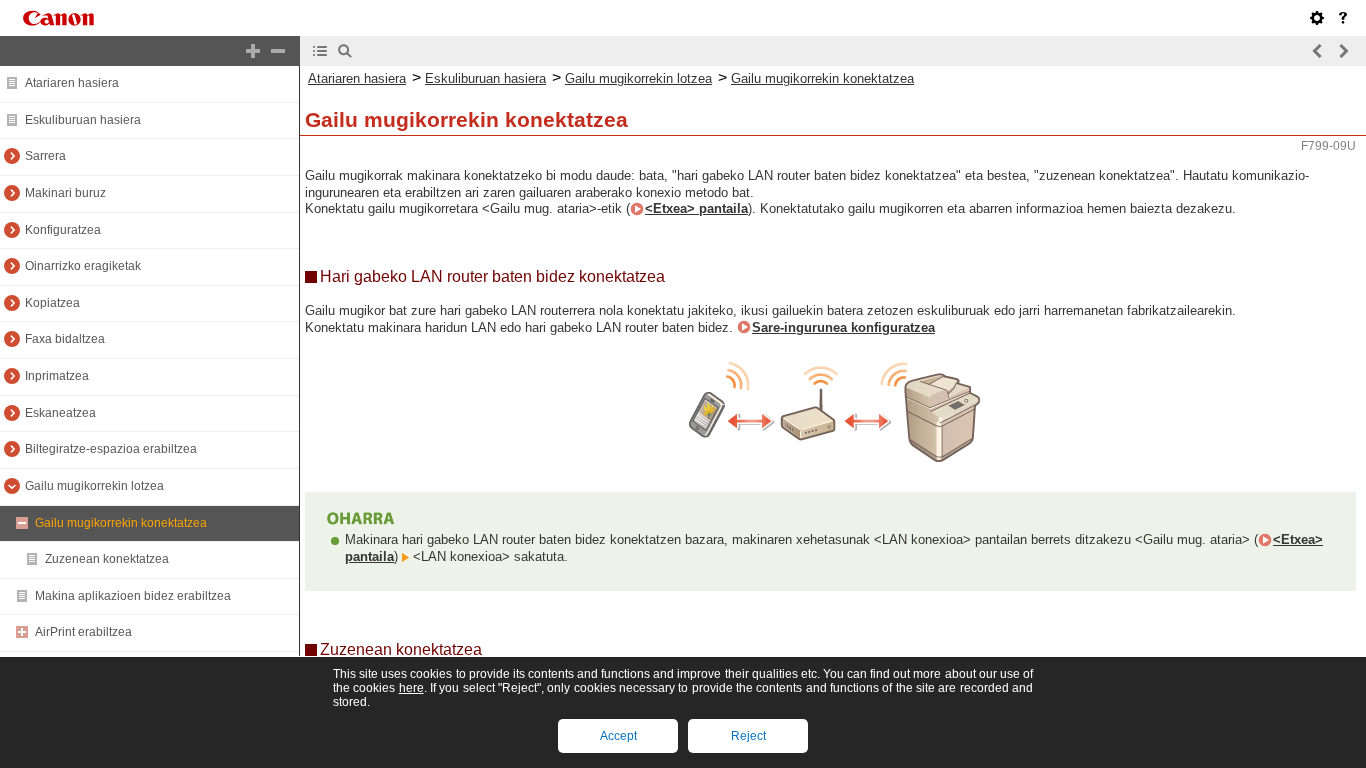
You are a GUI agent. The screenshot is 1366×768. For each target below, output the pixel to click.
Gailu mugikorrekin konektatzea (121, 523)
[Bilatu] (345, 51)
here (411, 688)
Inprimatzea (57, 376)
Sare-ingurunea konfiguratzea (843, 327)
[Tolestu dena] (278, 51)
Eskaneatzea (60, 413)
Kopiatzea (52, 303)
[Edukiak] (320, 51)
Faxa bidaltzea (65, 339)
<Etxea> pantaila (696, 208)
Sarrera (45, 156)
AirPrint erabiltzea (83, 632)
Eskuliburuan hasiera (83, 120)
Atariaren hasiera (72, 83)
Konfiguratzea (63, 230)
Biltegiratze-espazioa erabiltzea (111, 449)
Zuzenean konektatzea (107, 559)
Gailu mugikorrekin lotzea (94, 486)
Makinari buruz (65, 193)
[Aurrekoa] (1318, 51)
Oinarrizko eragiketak (83, 266)
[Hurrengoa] (1343, 51)
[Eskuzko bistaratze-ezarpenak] (1317, 18)
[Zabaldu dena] (253, 51)
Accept (618, 736)
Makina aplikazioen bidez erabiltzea (133, 596)
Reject (748, 736)
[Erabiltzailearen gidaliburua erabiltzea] (1343, 18)
